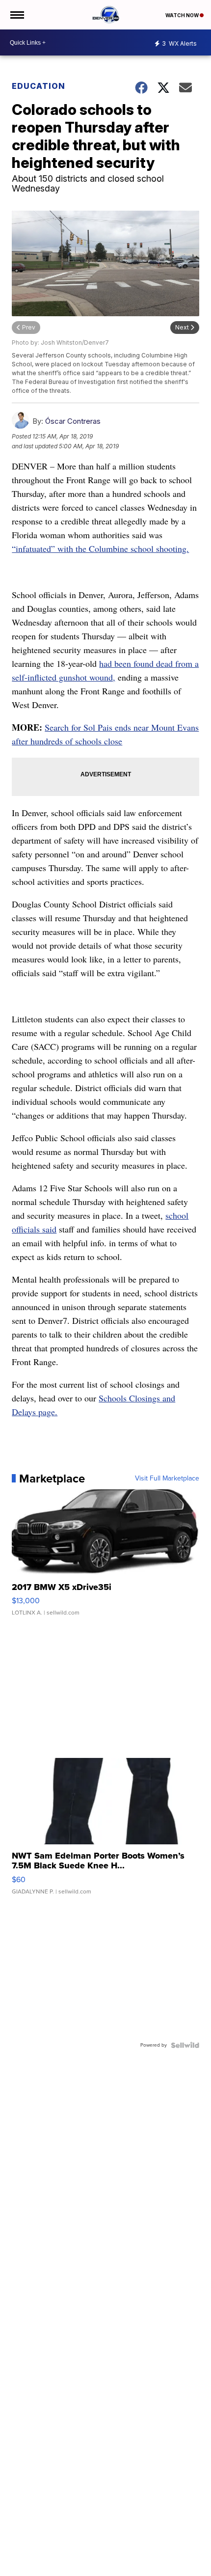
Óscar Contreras (73, 421)
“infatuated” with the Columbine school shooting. (100, 548)
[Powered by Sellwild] (185, 2045)
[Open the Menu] (16, 15)
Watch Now (183, 15)
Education (39, 86)
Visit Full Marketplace (167, 1479)
